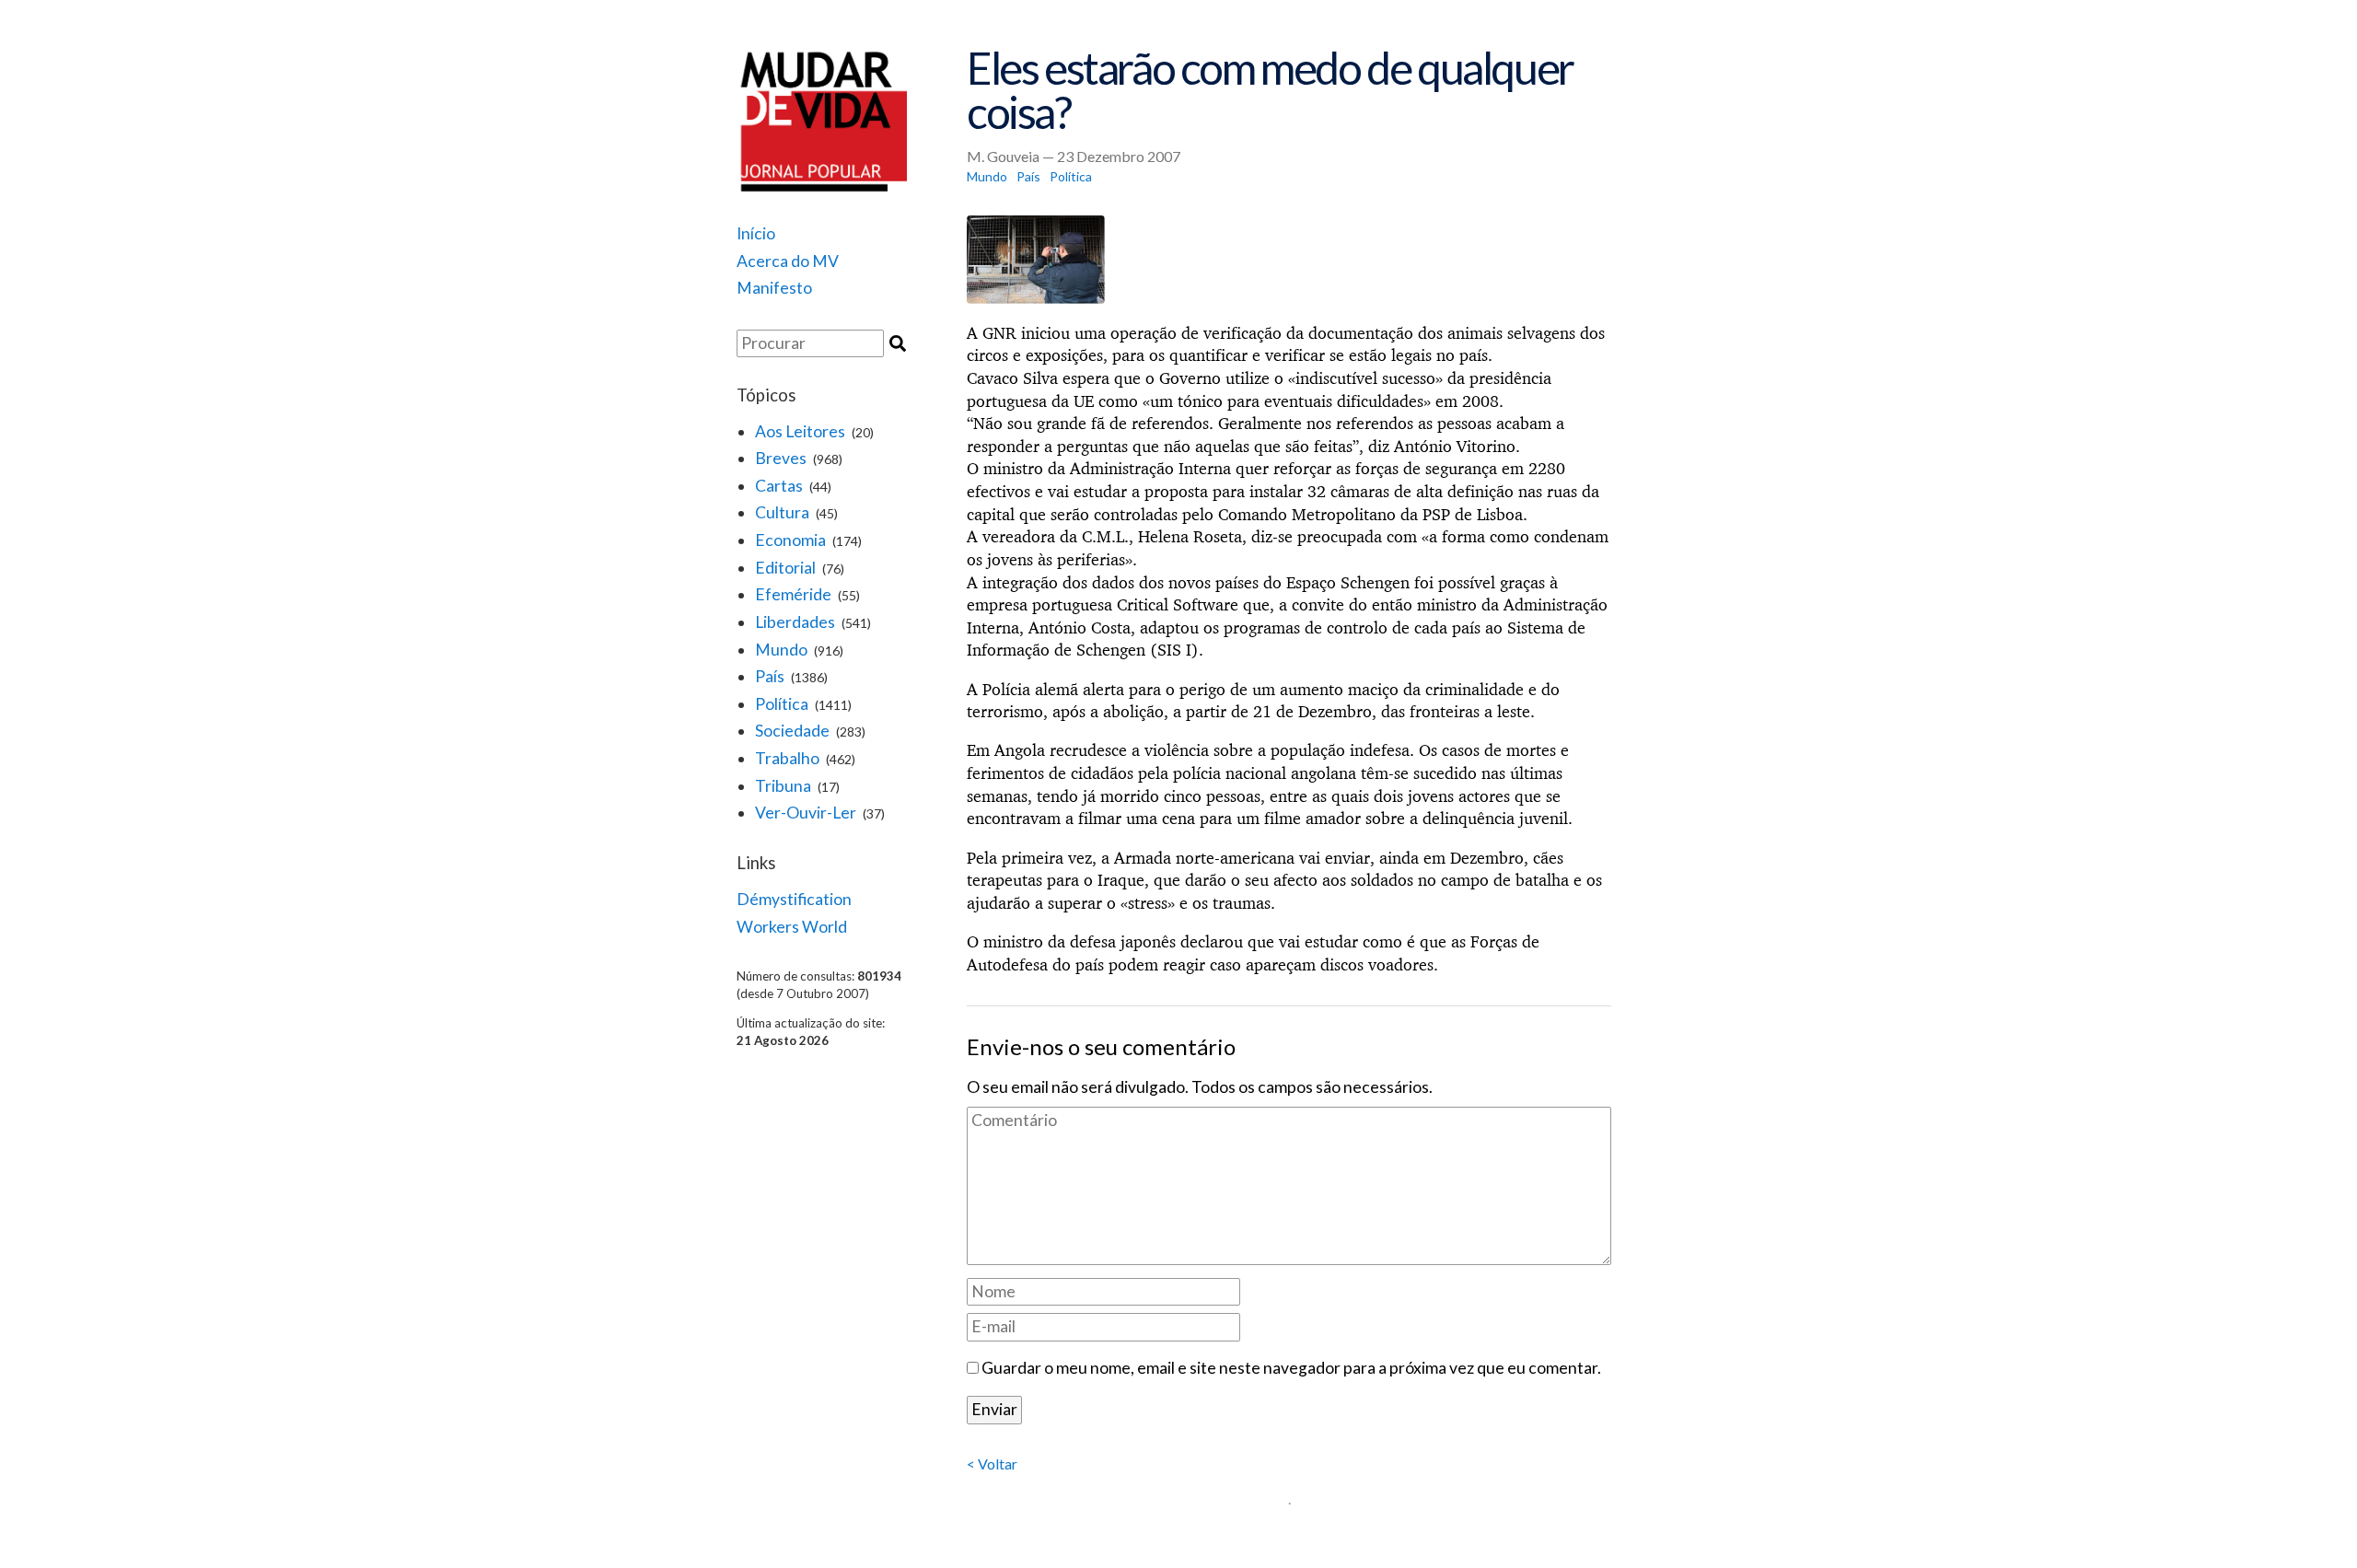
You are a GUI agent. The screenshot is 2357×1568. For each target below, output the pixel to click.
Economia (790, 540)
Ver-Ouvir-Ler (806, 813)
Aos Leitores (800, 431)
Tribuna (783, 786)
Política (782, 704)
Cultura (782, 512)
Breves (781, 458)
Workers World (792, 927)
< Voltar (992, 1463)
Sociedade (792, 731)
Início (756, 233)
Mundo (781, 650)
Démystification (794, 899)
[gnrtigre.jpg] (1289, 260)
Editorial (785, 568)
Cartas (779, 486)
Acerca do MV (788, 261)
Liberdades (795, 622)
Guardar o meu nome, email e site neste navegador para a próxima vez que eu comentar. (1291, 1368)
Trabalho (787, 758)
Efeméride (793, 594)
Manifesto (774, 288)
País (770, 676)
